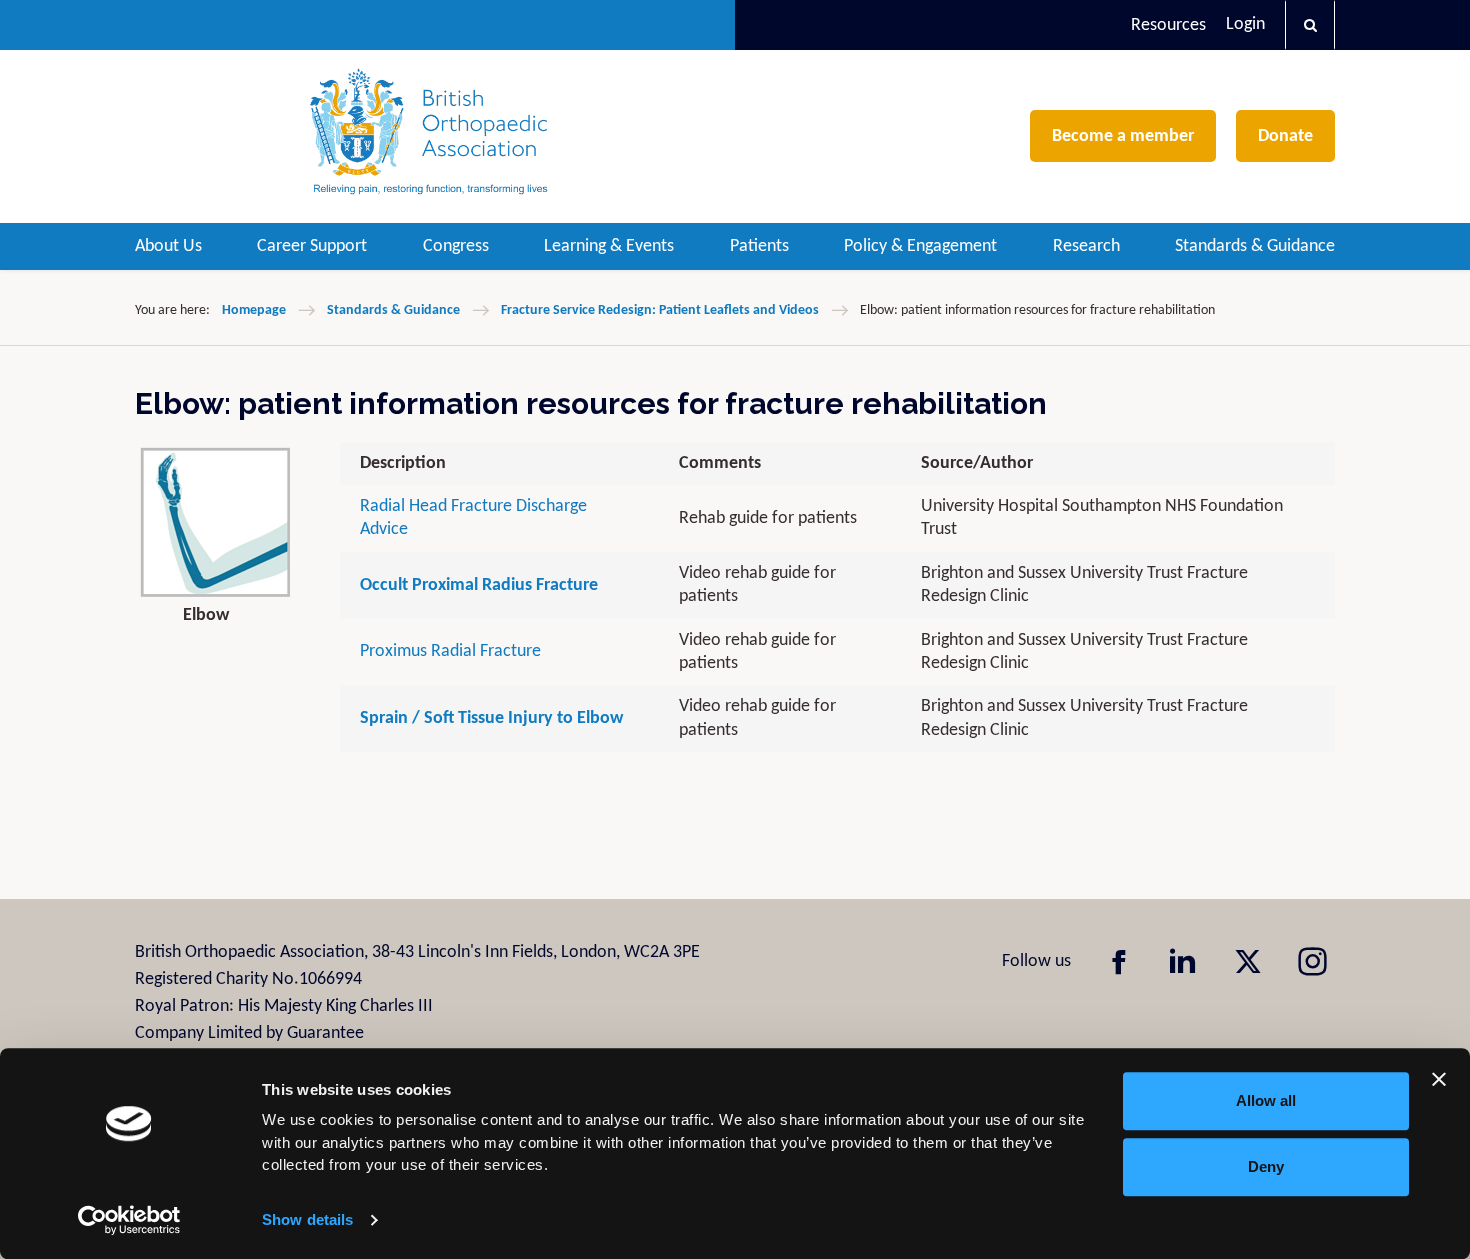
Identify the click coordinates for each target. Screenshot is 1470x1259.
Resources (1168, 25)
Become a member (1123, 136)
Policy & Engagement (920, 246)
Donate (1285, 136)
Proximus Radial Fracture (450, 651)
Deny (1266, 1166)
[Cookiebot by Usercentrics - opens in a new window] (129, 1220)
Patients (759, 246)
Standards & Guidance (1255, 246)
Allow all (1266, 1100)
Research (1086, 246)
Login (1245, 24)
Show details (307, 1219)
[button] (1310, 25)
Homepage (254, 310)
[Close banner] (1439, 1079)
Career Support (312, 246)
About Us (168, 246)
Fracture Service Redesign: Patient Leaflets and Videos (660, 310)
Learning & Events (609, 246)
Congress (456, 246)
